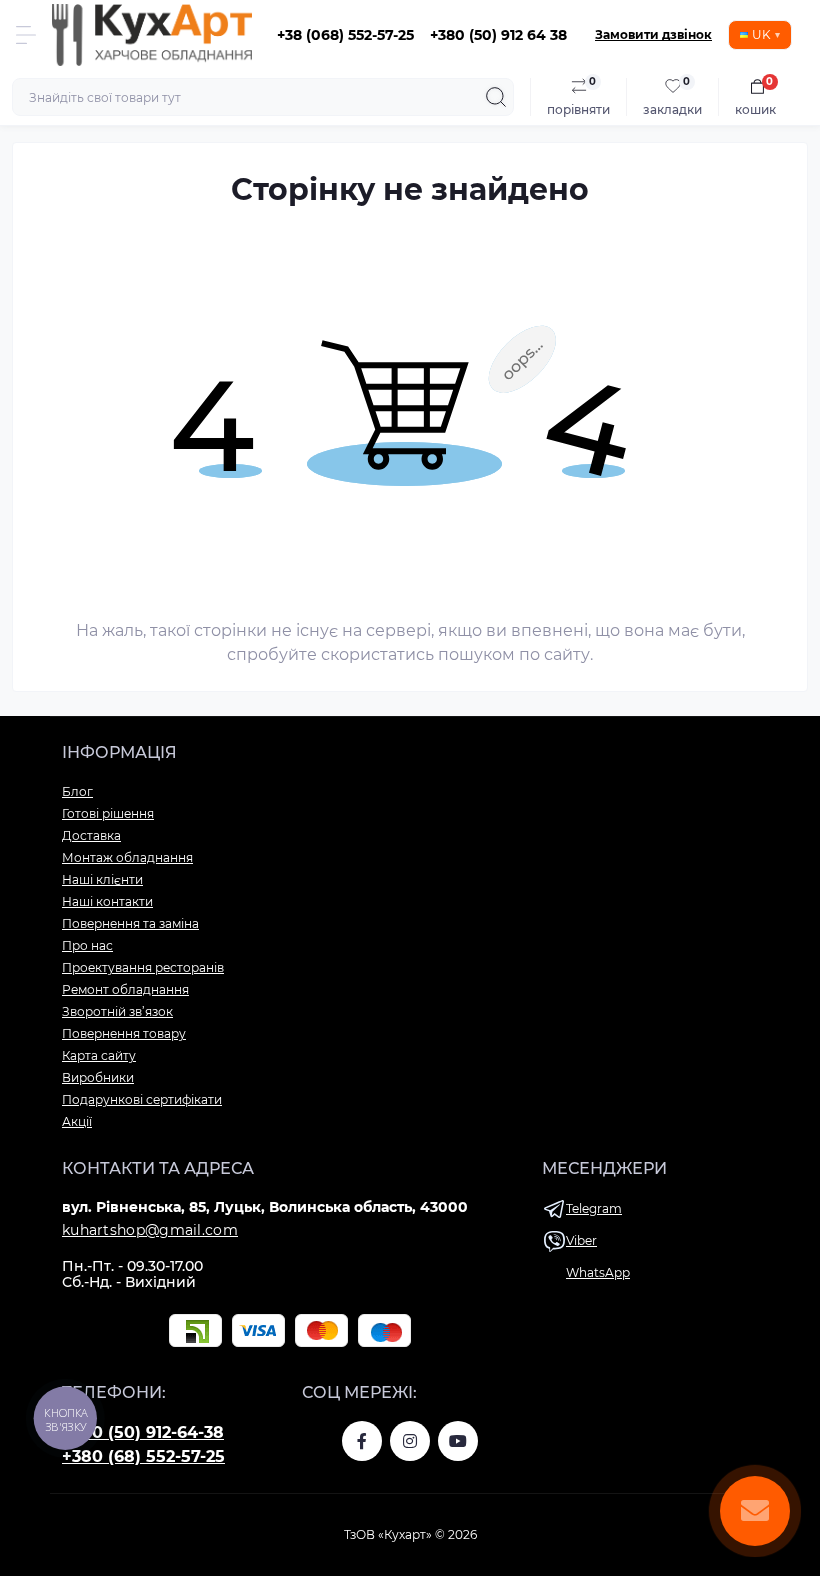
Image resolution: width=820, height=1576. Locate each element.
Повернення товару (124, 1033)
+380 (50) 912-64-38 (143, 1432)
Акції (77, 1121)
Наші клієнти (102, 879)
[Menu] (26, 35)
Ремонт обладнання (125, 989)
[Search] (496, 97)
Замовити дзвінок (653, 34)
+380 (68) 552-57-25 (143, 1456)
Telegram (594, 1208)
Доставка (91, 835)
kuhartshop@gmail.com (150, 1230)
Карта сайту (99, 1055)
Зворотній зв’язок (117, 1011)
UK (761, 34)
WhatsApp (598, 1272)
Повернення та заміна (130, 923)
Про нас (87, 945)
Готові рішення (108, 813)
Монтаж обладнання (127, 857)
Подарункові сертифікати (142, 1099)
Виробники (98, 1077)
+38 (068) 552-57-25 (345, 35)
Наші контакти (107, 901)
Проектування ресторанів (143, 967)
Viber (581, 1240)
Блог (77, 791)
